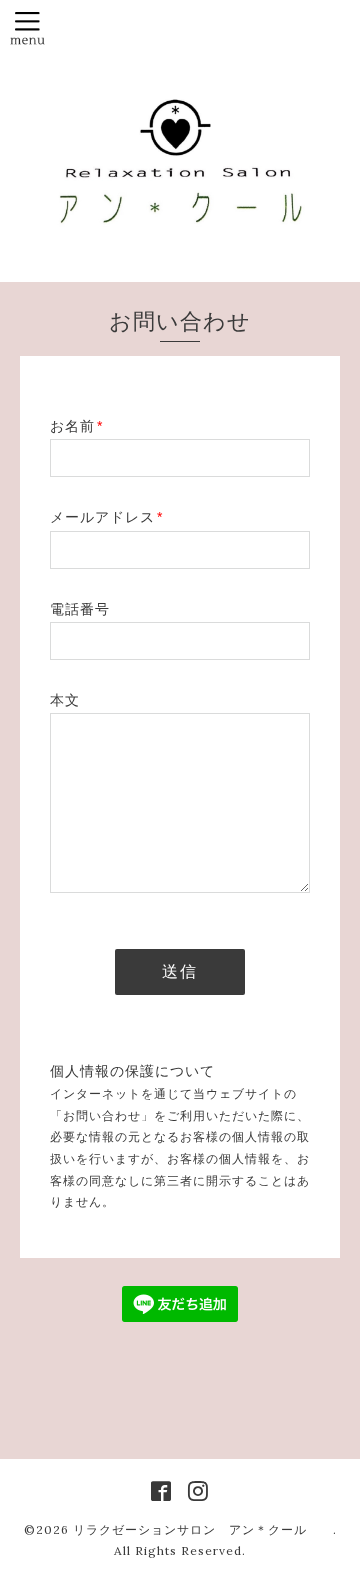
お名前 (76, 426)
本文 (65, 700)
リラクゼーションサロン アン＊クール (203, 1529)
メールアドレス (106, 517)
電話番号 (80, 609)
